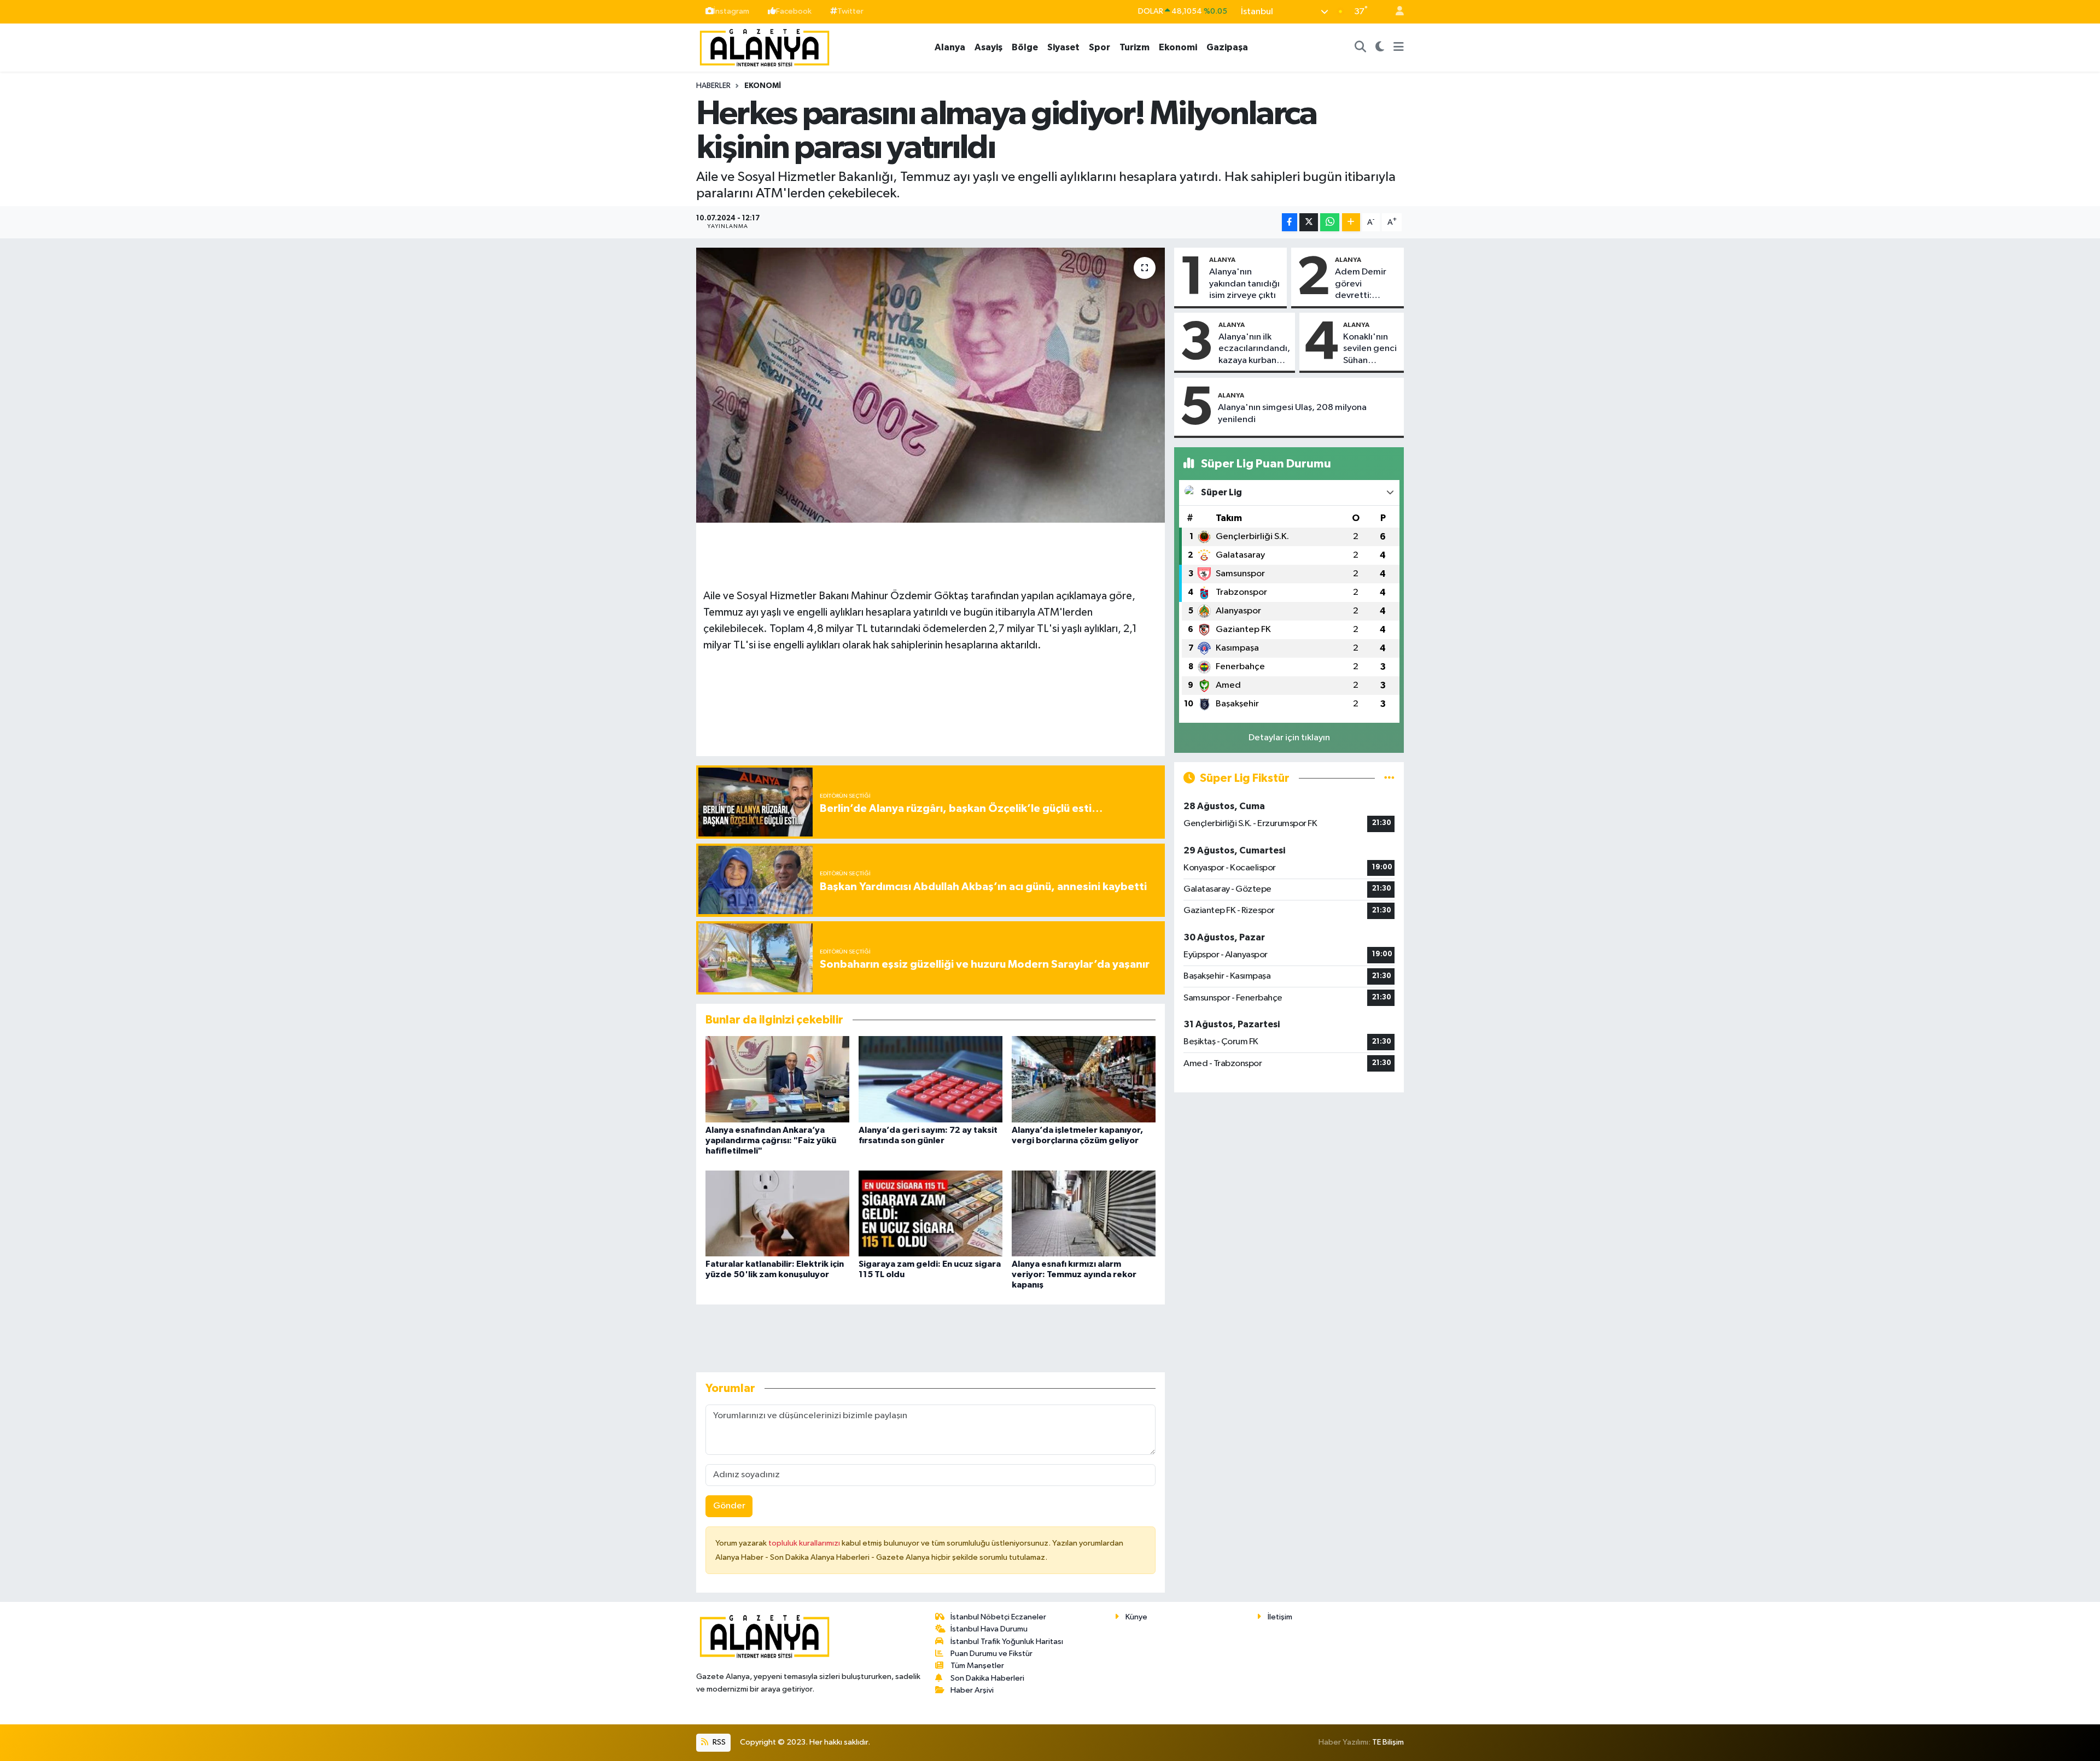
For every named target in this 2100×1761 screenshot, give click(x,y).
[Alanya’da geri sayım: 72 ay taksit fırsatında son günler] (931, 1079)
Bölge (1025, 47)
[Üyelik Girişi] (1395, 12)
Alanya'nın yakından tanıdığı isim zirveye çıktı (1244, 284)
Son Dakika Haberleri (987, 1678)
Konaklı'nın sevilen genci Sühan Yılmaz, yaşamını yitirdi (1370, 349)
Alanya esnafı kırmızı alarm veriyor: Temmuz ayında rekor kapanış (1074, 1274)
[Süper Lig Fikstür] (1389, 778)
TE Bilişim (1388, 1742)
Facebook (794, 11)
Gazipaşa (1227, 47)
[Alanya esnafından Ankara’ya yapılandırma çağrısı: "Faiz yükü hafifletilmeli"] (777, 1079)
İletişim (1280, 1617)
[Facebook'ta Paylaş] (1290, 222)
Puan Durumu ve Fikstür (991, 1654)
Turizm (1134, 47)
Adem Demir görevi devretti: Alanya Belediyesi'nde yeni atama (1366, 284)
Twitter (850, 11)
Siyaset (1063, 47)
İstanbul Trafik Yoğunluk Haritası (1007, 1642)
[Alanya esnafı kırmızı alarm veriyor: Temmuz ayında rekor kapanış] (1084, 1213)
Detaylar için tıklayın (1289, 738)
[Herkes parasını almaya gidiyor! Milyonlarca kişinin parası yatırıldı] (931, 385)
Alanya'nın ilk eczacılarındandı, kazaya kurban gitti (1254, 349)
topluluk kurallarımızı (805, 1543)
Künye (1136, 1617)
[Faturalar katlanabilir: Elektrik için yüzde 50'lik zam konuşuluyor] (777, 1213)
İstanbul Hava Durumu (989, 1629)
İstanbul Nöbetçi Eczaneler (998, 1617)
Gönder (729, 1506)
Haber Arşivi (972, 1690)
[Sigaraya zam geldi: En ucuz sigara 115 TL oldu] (931, 1213)
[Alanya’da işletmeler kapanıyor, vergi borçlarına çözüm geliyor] (1084, 1079)
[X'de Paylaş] (1309, 222)
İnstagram (731, 11)
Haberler (713, 86)
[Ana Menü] (1399, 48)
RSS (718, 1742)
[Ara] (1361, 48)
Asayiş (988, 47)
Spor (1099, 47)
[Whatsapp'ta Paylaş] (1330, 222)
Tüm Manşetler (977, 1666)
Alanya (950, 47)
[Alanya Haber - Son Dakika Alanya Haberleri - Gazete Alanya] (765, 47)
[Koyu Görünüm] (1380, 48)
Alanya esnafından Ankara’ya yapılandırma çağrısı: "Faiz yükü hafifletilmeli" (771, 1140)
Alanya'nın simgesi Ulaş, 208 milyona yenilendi (1292, 413)
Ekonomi (1178, 47)
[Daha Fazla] (1351, 222)
